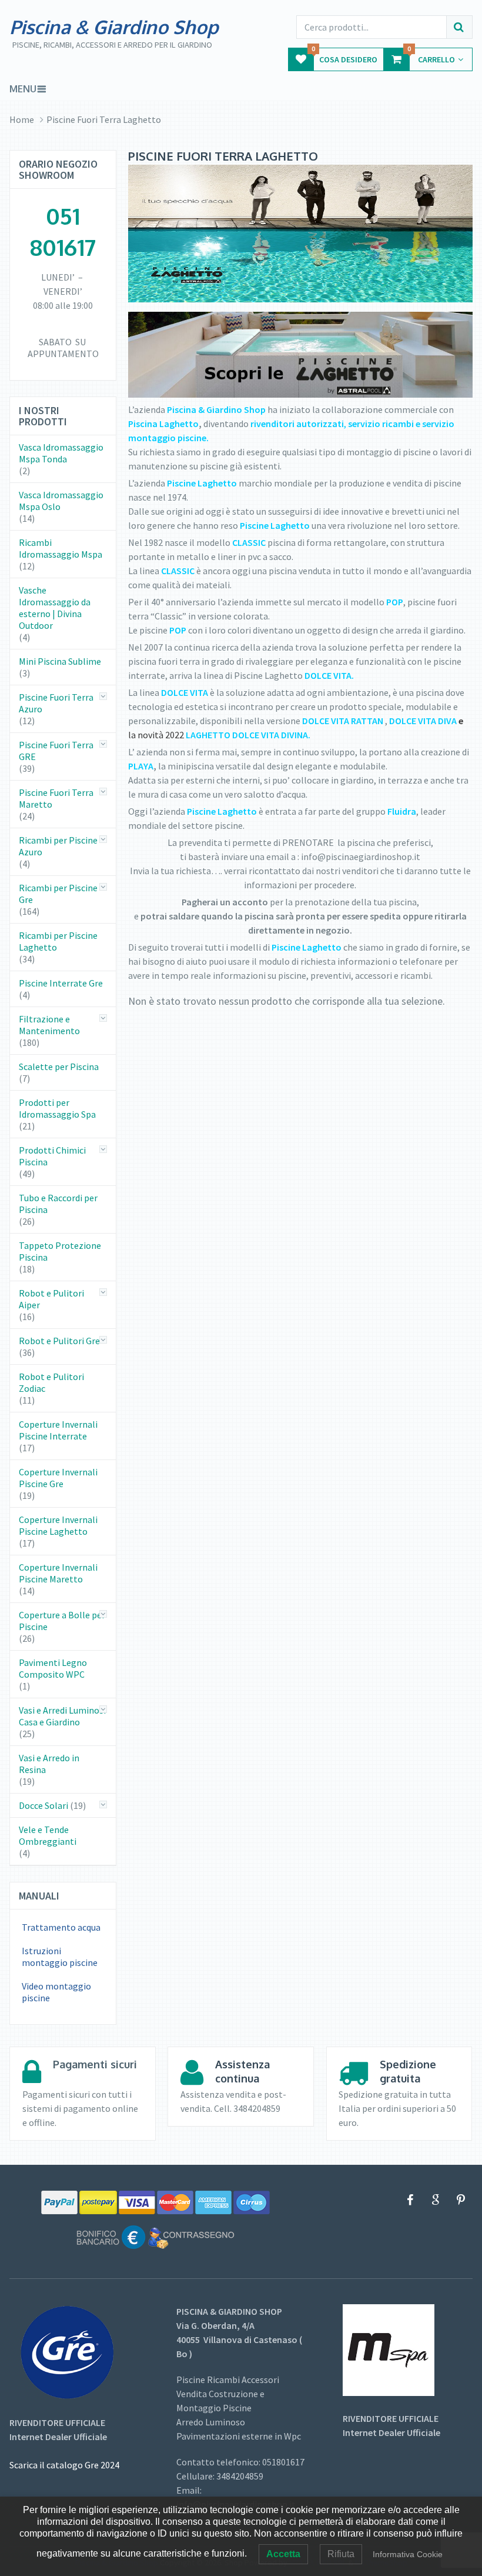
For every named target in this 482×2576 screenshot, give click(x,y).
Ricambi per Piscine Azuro (58, 846)
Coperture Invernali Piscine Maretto (58, 1573)
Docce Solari (43, 1805)
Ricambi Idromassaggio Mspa (61, 548)
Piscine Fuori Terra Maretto (56, 798)
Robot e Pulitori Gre (59, 1341)
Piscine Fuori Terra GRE (56, 751)
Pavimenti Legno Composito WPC (53, 1668)
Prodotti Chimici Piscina (52, 1156)
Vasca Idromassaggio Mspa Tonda (61, 453)
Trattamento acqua (61, 1927)
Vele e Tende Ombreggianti (48, 1835)
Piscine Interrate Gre (61, 983)
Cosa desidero (344, 56)
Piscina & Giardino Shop (114, 27)
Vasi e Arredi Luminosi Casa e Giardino (62, 1716)
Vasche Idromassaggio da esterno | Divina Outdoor (55, 608)
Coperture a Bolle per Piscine (62, 1621)
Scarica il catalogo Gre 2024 (64, 2465)
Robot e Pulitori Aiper (51, 1299)
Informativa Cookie (408, 2554)
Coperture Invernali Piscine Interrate (58, 1430)
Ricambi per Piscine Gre (58, 894)
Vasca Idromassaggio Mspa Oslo (61, 501)
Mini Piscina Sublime (60, 661)
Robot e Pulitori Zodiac (51, 1382)
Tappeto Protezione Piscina (60, 1251)
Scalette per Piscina (59, 1067)
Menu (23, 89)
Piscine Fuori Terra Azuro (56, 703)
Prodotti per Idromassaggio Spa (57, 1108)
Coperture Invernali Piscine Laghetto (58, 1525)
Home (22, 119)
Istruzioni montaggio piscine (60, 1957)
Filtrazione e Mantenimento (49, 1025)
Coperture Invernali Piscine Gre (58, 1478)
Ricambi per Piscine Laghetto (58, 941)
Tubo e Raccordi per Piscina (58, 1204)
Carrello (431, 56)
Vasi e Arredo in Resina (49, 1764)
